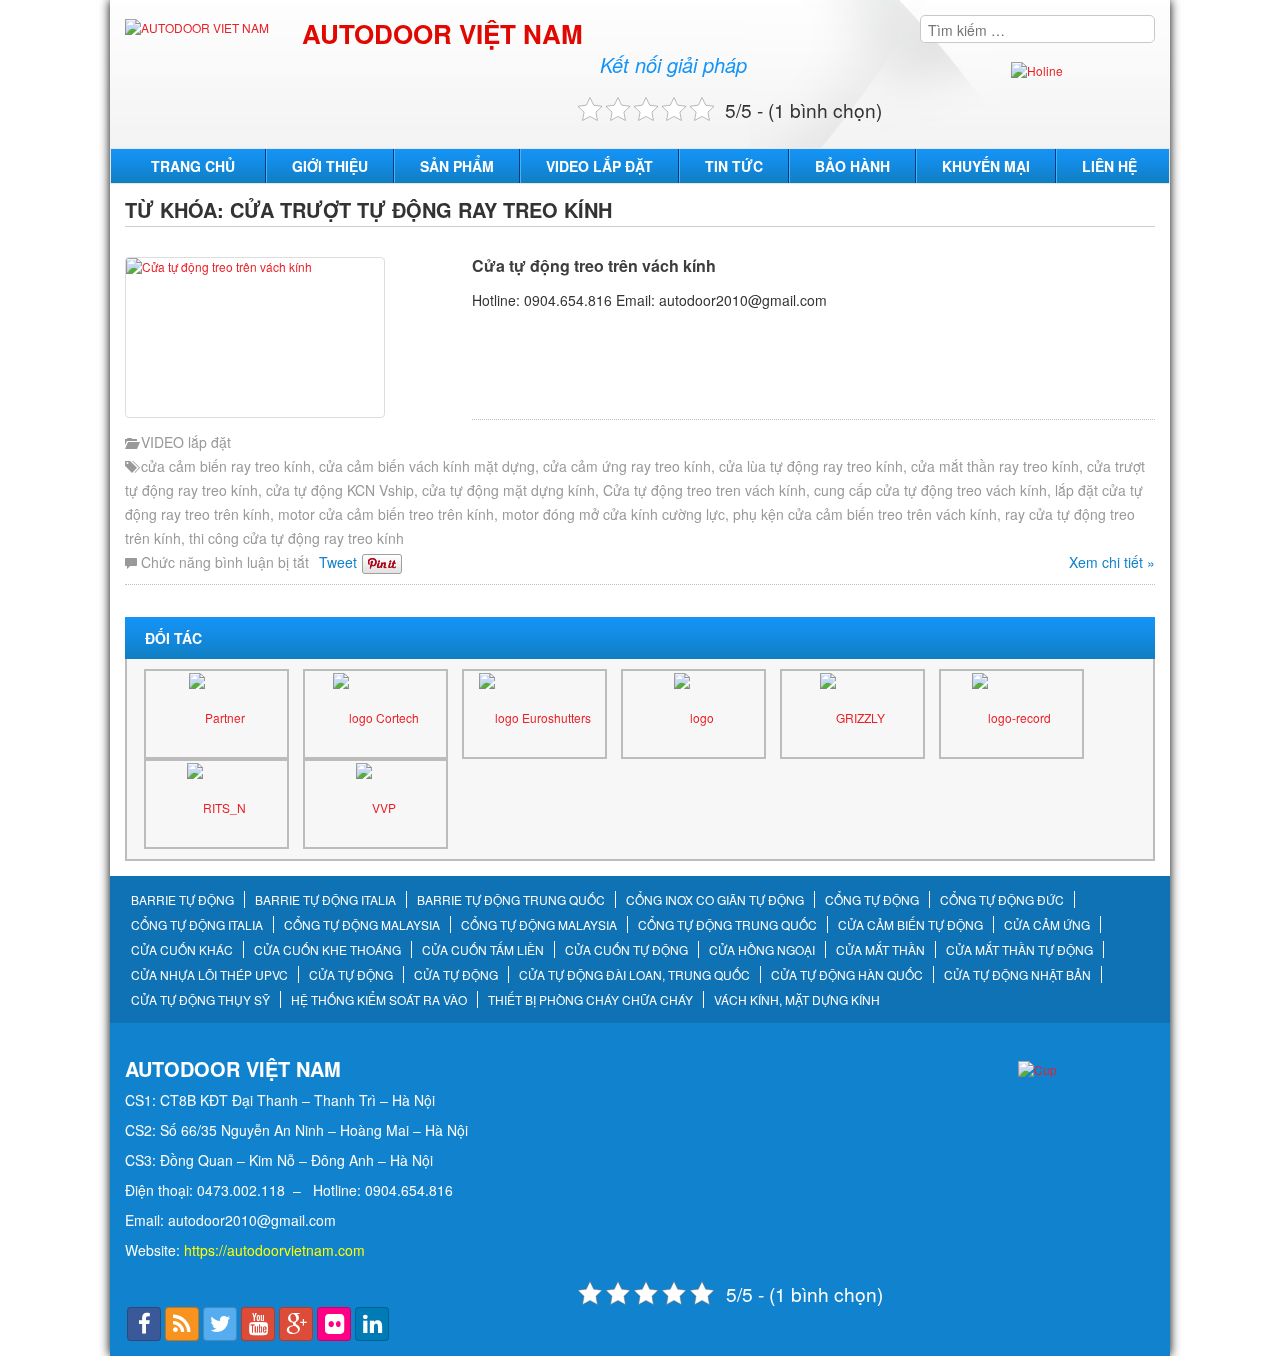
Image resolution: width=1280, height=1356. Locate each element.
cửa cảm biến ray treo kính (226, 466)
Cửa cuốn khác (182, 950)
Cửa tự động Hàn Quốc (847, 975)
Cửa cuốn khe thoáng (327, 950)
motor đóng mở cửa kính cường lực (613, 514)
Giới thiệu (330, 166)
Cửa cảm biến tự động (910, 925)
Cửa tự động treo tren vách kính (704, 490)
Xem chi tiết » (1112, 562)
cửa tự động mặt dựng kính (508, 490)
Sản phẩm (457, 166)
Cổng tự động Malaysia (362, 925)
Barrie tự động (182, 900)
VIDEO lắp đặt (599, 166)
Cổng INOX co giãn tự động (715, 900)
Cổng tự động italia (197, 925)
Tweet (338, 562)
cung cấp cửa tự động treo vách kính (930, 490)
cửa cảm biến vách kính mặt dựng (427, 466)
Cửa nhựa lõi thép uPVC (209, 975)
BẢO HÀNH (852, 166)
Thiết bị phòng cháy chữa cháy (590, 1000)
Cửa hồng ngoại (762, 950)
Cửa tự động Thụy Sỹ (200, 1000)
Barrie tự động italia (325, 900)
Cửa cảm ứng (1047, 925)
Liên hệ (1109, 166)
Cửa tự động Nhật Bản (1017, 975)
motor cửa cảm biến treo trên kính (386, 514)
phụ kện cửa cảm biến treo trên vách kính (865, 514)
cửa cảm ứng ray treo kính (627, 466)
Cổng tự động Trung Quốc (727, 925)
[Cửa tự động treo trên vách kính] (293, 337)
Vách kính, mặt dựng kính (797, 1000)
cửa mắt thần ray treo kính (995, 466)
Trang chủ (193, 166)
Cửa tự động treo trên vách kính (594, 265)
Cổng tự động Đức (1002, 900)
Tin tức (734, 166)
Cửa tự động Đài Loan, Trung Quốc (634, 975)
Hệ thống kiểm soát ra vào (379, 1000)
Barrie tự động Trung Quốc (511, 900)
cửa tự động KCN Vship (340, 490)
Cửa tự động (351, 975)
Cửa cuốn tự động (626, 950)
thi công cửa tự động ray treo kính (296, 538)
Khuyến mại (986, 166)
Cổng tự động (872, 900)
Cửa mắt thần (880, 950)
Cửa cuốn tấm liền (483, 950)
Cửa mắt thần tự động (1019, 950)
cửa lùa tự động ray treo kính (811, 466)
